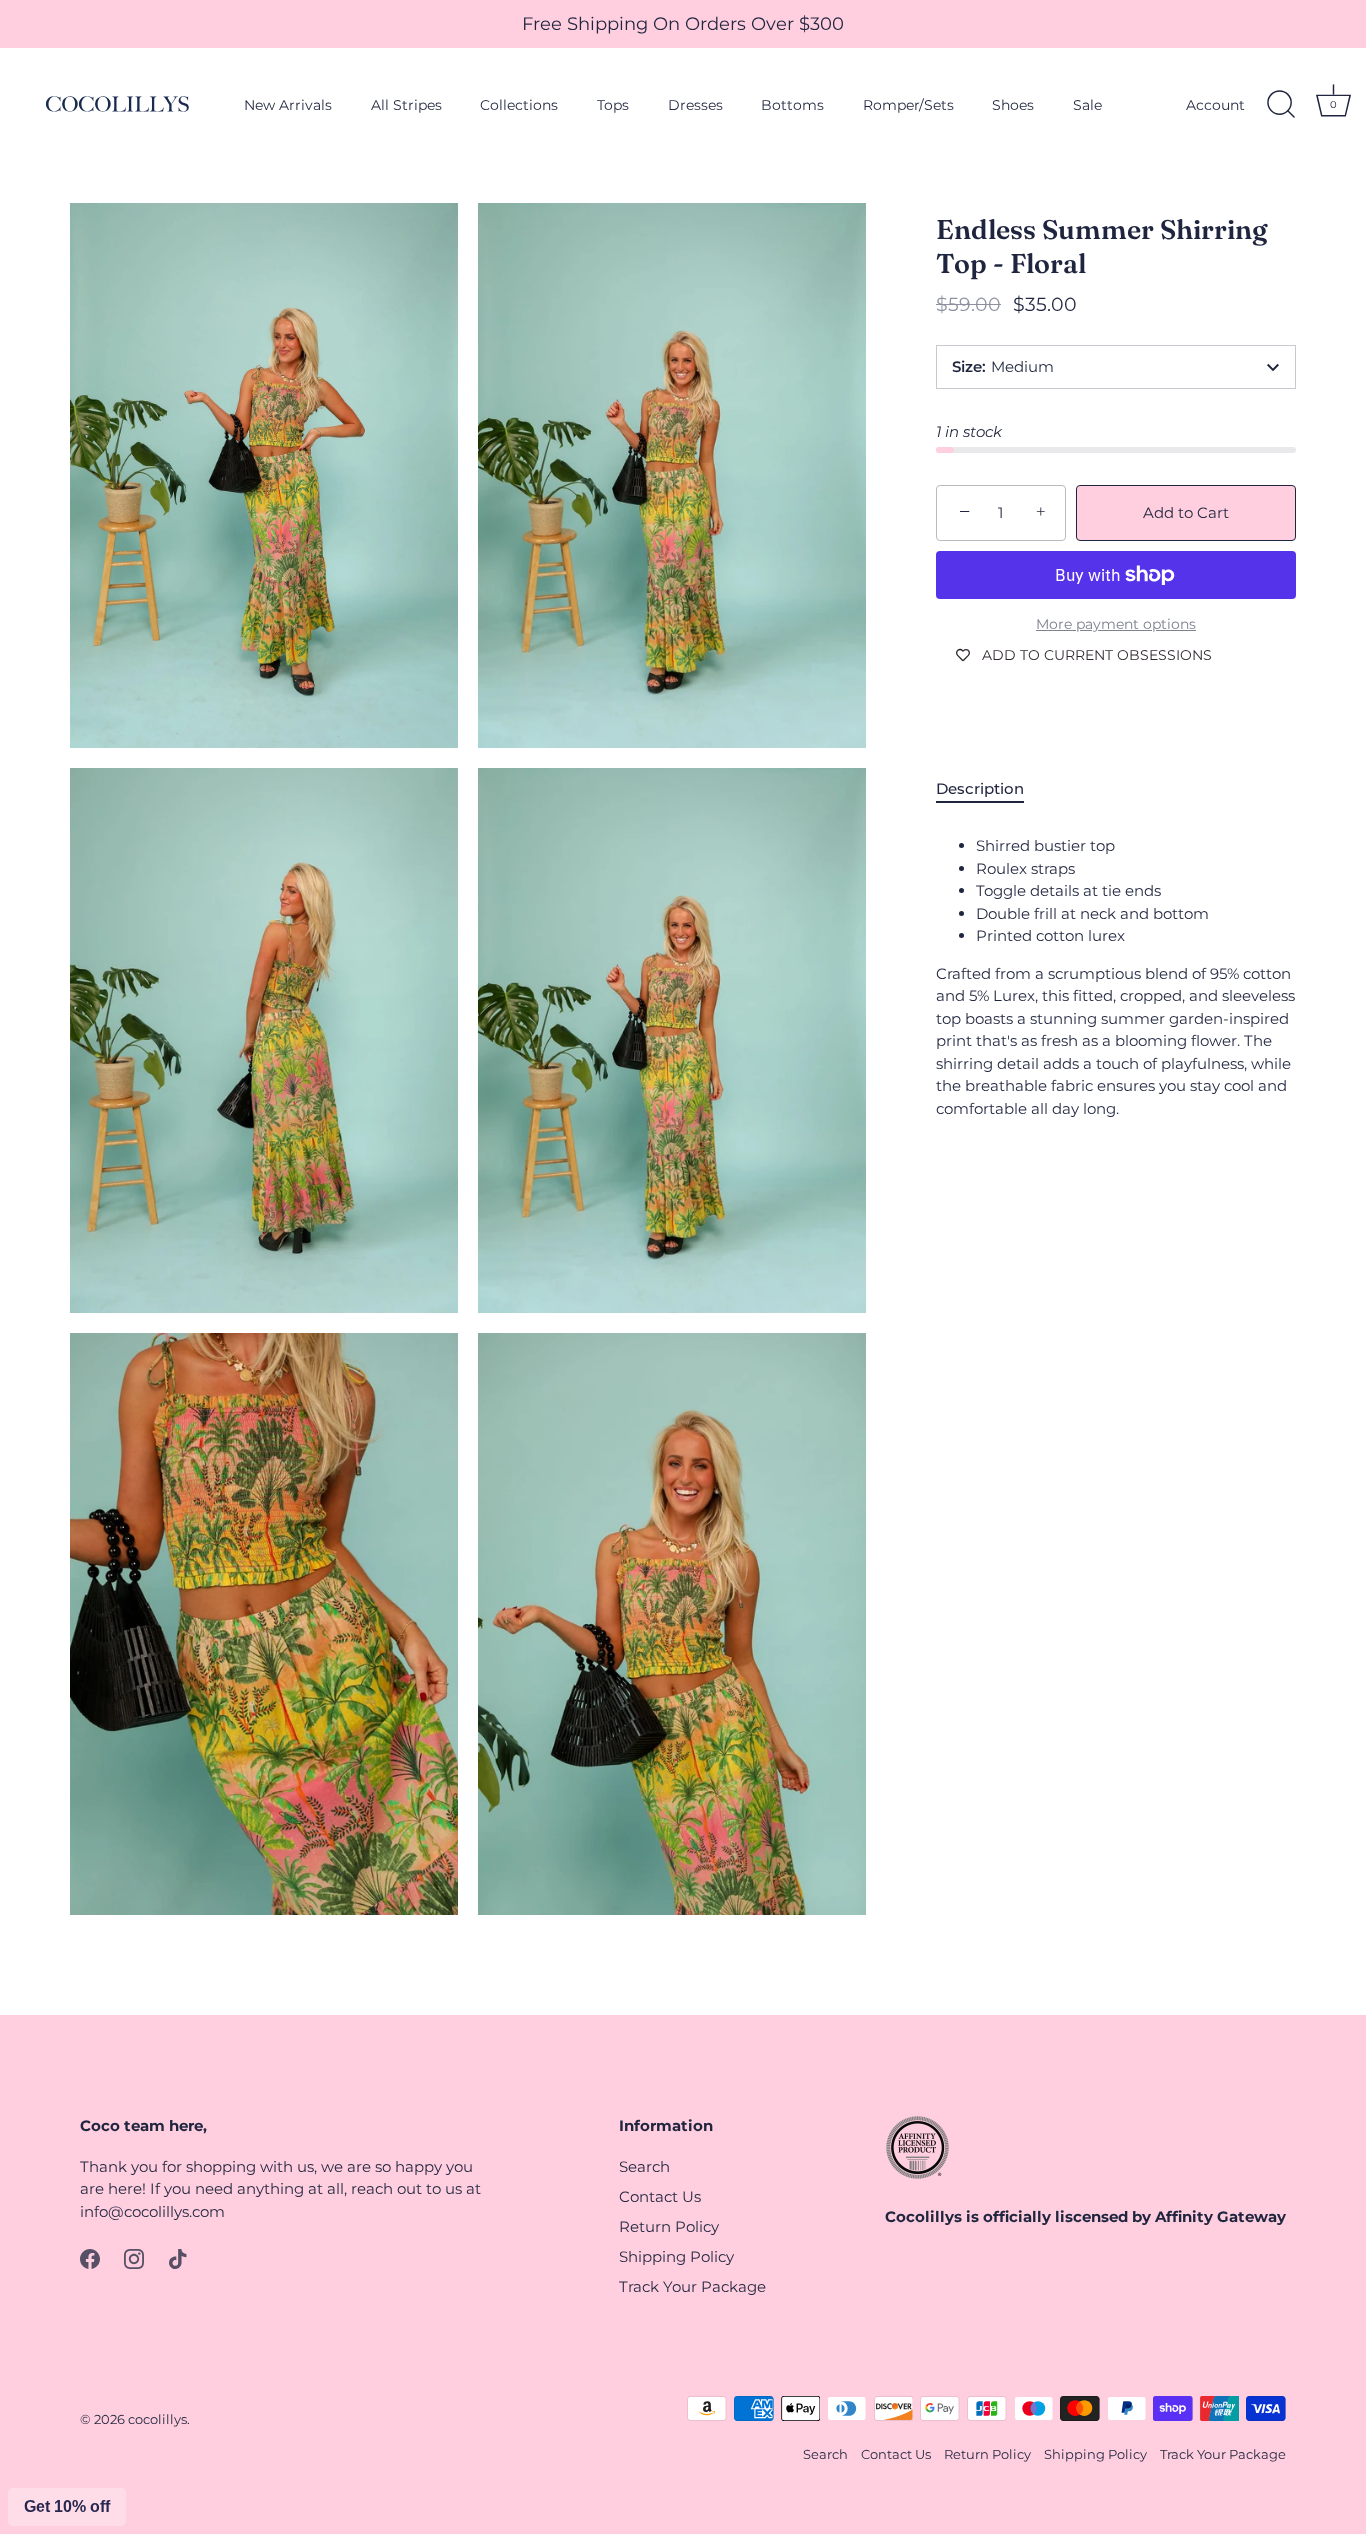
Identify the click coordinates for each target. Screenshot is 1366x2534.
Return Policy (669, 2226)
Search (644, 2166)
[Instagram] (134, 2257)
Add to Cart (1186, 512)
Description (980, 788)
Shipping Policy (676, 2256)
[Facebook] (90, 2257)
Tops (613, 105)
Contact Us (660, 2196)
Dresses (695, 105)
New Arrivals (288, 105)
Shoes (1013, 105)
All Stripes (406, 105)
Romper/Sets (908, 105)
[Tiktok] (178, 2257)
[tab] (990, 789)
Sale (1087, 105)
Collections (519, 105)
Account (1215, 105)
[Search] (1281, 105)
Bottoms (792, 105)
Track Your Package (692, 2286)
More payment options (1116, 624)
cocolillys (157, 2419)
